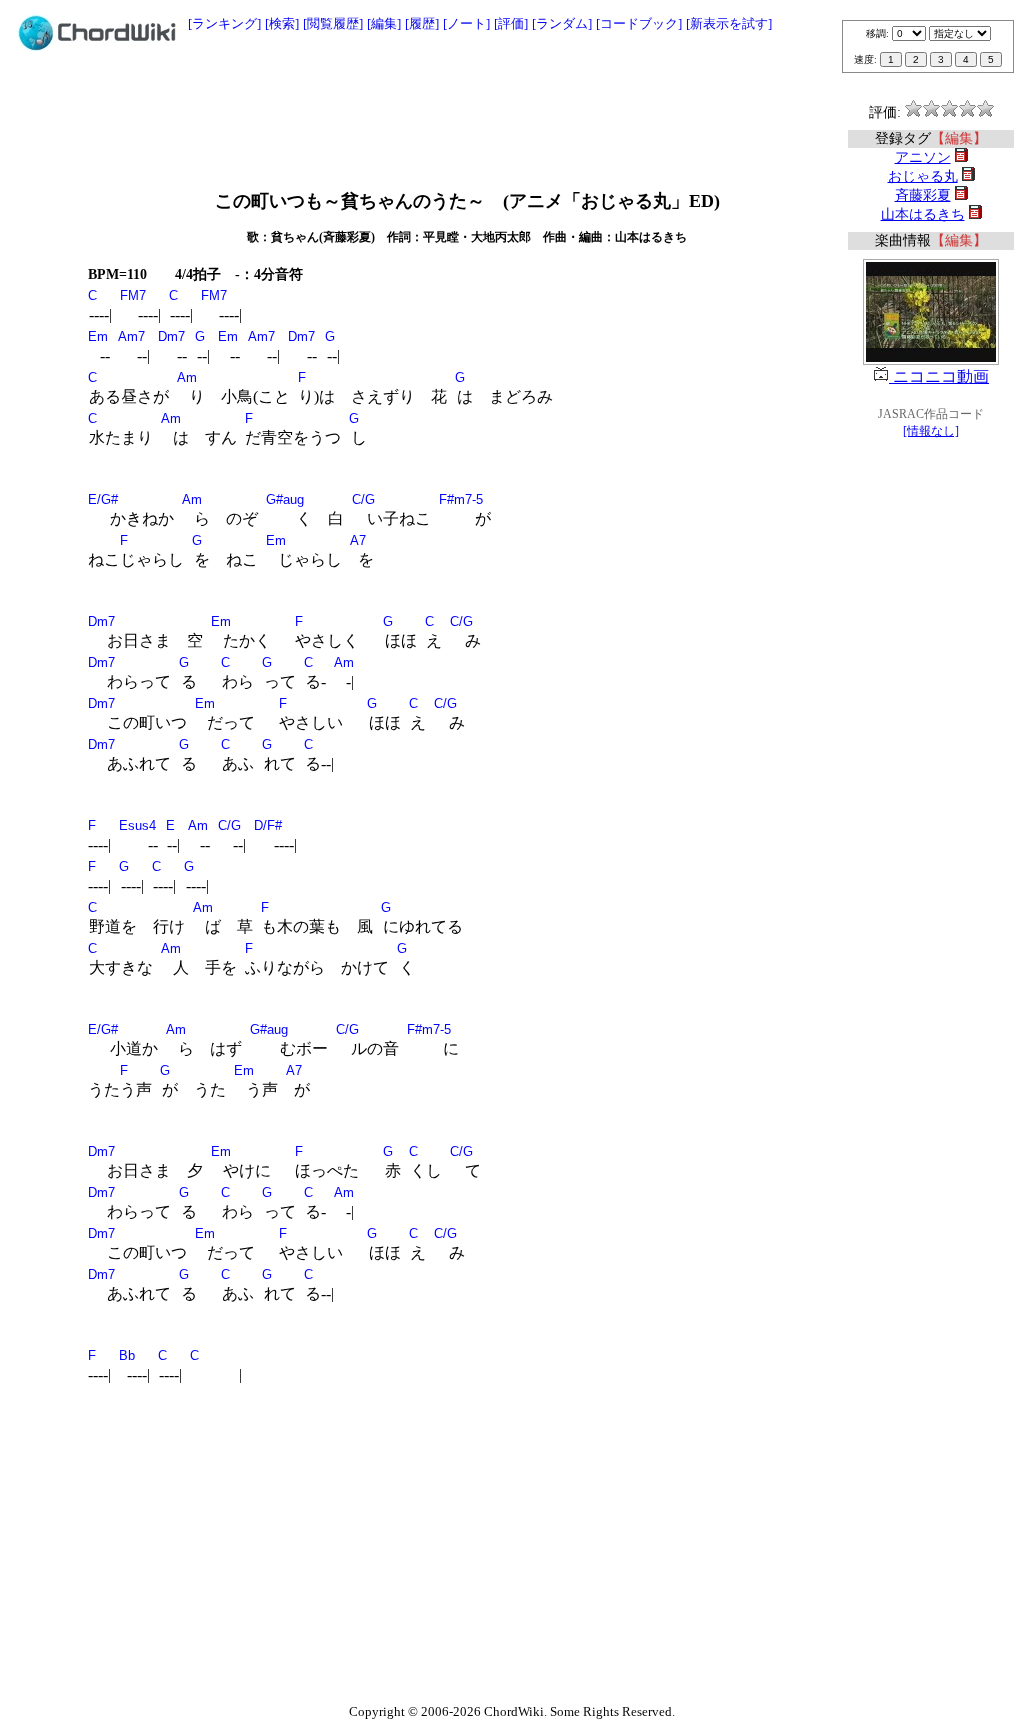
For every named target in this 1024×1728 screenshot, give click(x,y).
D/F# (268, 825)
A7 (358, 540)
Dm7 (171, 336)
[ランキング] (224, 23)
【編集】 (959, 138)
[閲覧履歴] (333, 23)
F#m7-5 (461, 499)
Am (187, 377)
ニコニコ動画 (939, 376)
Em (98, 336)
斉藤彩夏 (923, 195)
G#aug (285, 499)
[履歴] (422, 23)
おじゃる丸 (923, 176)
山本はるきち (923, 214)
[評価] (511, 23)
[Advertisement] (512, 112)
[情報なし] (931, 431)
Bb (127, 1355)
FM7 (133, 295)
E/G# (103, 499)
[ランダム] (562, 23)
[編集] (384, 23)
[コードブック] (639, 23)
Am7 (131, 336)
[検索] (282, 23)
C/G (363, 499)
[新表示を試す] (729, 23)
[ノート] (466, 23)
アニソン (923, 157)
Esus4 (137, 825)
